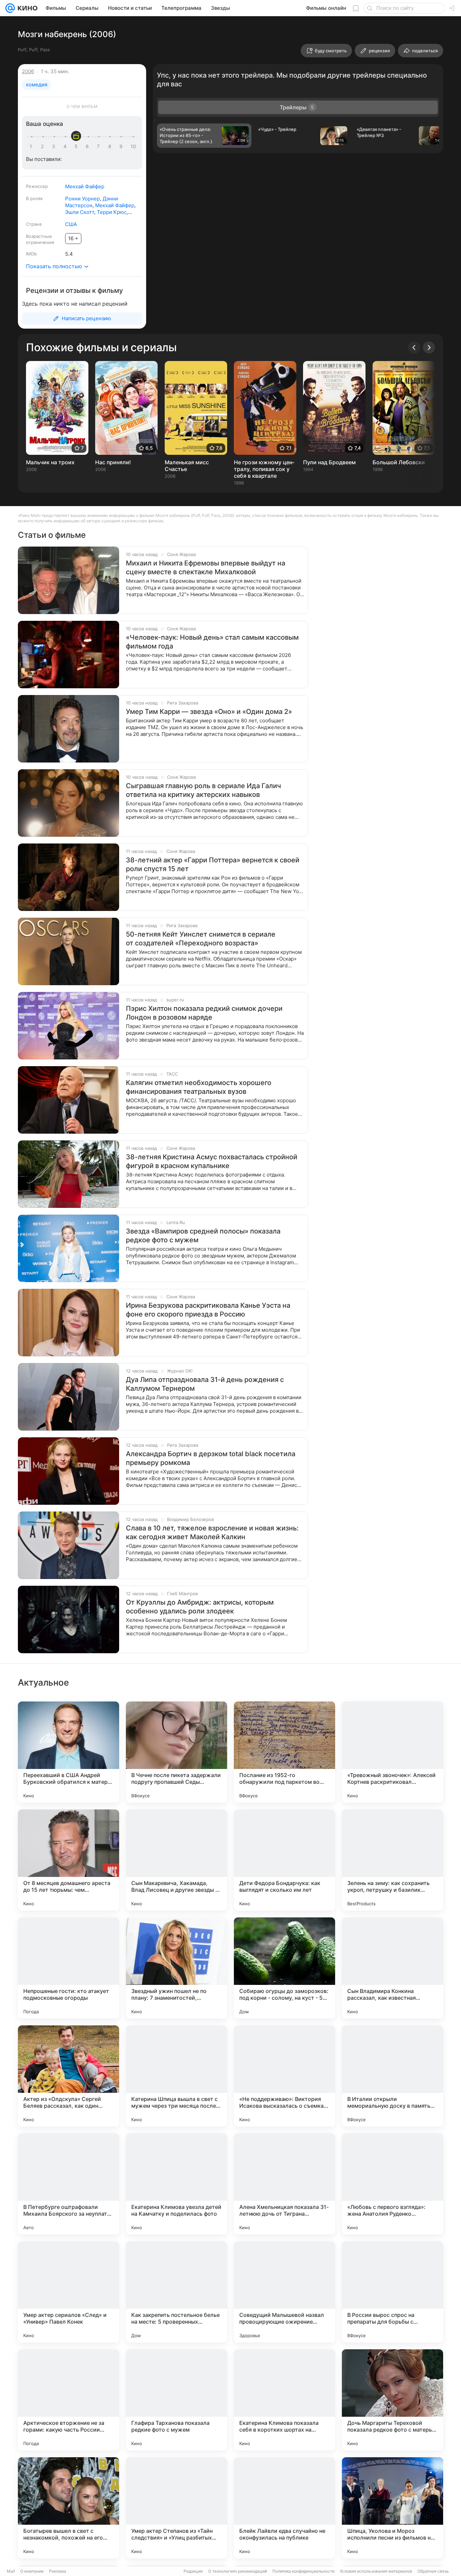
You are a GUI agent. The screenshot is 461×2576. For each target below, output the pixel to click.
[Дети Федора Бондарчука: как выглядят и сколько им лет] (284, 1860)
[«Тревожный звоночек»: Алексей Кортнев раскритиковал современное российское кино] (392, 1752)
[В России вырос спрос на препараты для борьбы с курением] (392, 2292)
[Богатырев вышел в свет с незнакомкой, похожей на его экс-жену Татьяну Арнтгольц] (69, 2508)
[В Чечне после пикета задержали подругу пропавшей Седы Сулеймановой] (177, 1752)
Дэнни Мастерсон (92, 202)
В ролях (34, 198)
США (71, 224)
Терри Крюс (112, 212)
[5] (77, 146)
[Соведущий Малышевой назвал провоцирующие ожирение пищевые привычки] (284, 2292)
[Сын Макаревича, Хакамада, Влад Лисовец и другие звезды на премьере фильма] (177, 1860)
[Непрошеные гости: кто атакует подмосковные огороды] (69, 1968)
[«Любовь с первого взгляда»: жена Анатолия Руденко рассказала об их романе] (392, 2184)
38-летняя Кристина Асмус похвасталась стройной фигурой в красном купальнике (212, 1161)
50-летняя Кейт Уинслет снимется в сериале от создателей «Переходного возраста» (201, 939)
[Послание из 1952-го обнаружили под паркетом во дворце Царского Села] (284, 1752)
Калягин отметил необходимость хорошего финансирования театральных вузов (199, 1087)
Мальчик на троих (50, 462)
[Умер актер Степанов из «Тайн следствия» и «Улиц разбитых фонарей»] (177, 2508)
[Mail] (10, 8)
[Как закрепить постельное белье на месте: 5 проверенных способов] (177, 2292)
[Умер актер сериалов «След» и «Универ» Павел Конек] (69, 2292)
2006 (28, 71)
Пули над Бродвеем (329, 462)
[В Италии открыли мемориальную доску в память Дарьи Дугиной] (392, 2076)
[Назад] (414, 348)
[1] (32, 146)
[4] (66, 146)
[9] (122, 146)
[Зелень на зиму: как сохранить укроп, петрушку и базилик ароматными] (392, 1860)
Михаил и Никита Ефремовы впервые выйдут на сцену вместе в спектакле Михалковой (206, 567)
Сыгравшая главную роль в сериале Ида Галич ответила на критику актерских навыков (204, 790)
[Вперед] (429, 348)
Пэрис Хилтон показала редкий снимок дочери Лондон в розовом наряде (204, 1013)
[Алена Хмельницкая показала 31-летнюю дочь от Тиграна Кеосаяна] (284, 2184)
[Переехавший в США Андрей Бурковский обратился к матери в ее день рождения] (69, 1752)
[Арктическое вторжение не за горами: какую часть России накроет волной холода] (69, 2400)
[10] (133, 146)
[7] (100, 146)
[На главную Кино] (26, 8)
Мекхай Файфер (85, 186)
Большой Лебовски (399, 462)
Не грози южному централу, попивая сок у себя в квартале (264, 469)
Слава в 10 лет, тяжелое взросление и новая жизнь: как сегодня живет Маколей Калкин (212, 1532)
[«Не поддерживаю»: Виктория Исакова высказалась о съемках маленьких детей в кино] (284, 2076)
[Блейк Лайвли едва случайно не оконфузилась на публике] (284, 2508)
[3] (55, 146)
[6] (88, 146)
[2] (44, 146)
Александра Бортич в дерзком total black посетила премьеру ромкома (211, 1458)
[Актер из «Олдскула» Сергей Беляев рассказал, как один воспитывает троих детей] (69, 2076)
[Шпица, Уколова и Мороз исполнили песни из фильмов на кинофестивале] (392, 2508)
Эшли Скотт (80, 212)
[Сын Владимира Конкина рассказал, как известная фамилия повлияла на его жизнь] (392, 1968)
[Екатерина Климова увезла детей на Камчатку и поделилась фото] (177, 2184)
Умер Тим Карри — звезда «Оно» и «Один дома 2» (209, 712)
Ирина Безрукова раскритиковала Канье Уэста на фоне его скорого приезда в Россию (208, 1310)
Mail (11, 2571)
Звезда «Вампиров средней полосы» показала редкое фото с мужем (203, 1236)
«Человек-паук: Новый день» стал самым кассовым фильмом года (212, 642)
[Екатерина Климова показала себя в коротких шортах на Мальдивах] (284, 2400)
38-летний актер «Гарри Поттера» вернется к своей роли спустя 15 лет (213, 864)
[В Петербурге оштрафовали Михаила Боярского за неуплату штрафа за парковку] (69, 2184)
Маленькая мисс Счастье (187, 466)
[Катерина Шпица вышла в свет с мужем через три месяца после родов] (177, 2076)
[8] (111, 146)
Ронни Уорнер (83, 199)
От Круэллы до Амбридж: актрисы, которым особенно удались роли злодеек (200, 1607)
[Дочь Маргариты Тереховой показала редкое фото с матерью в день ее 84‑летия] (392, 2400)
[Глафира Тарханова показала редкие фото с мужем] (177, 2400)
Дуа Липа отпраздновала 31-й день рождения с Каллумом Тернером (205, 1384)
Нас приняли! (113, 462)
